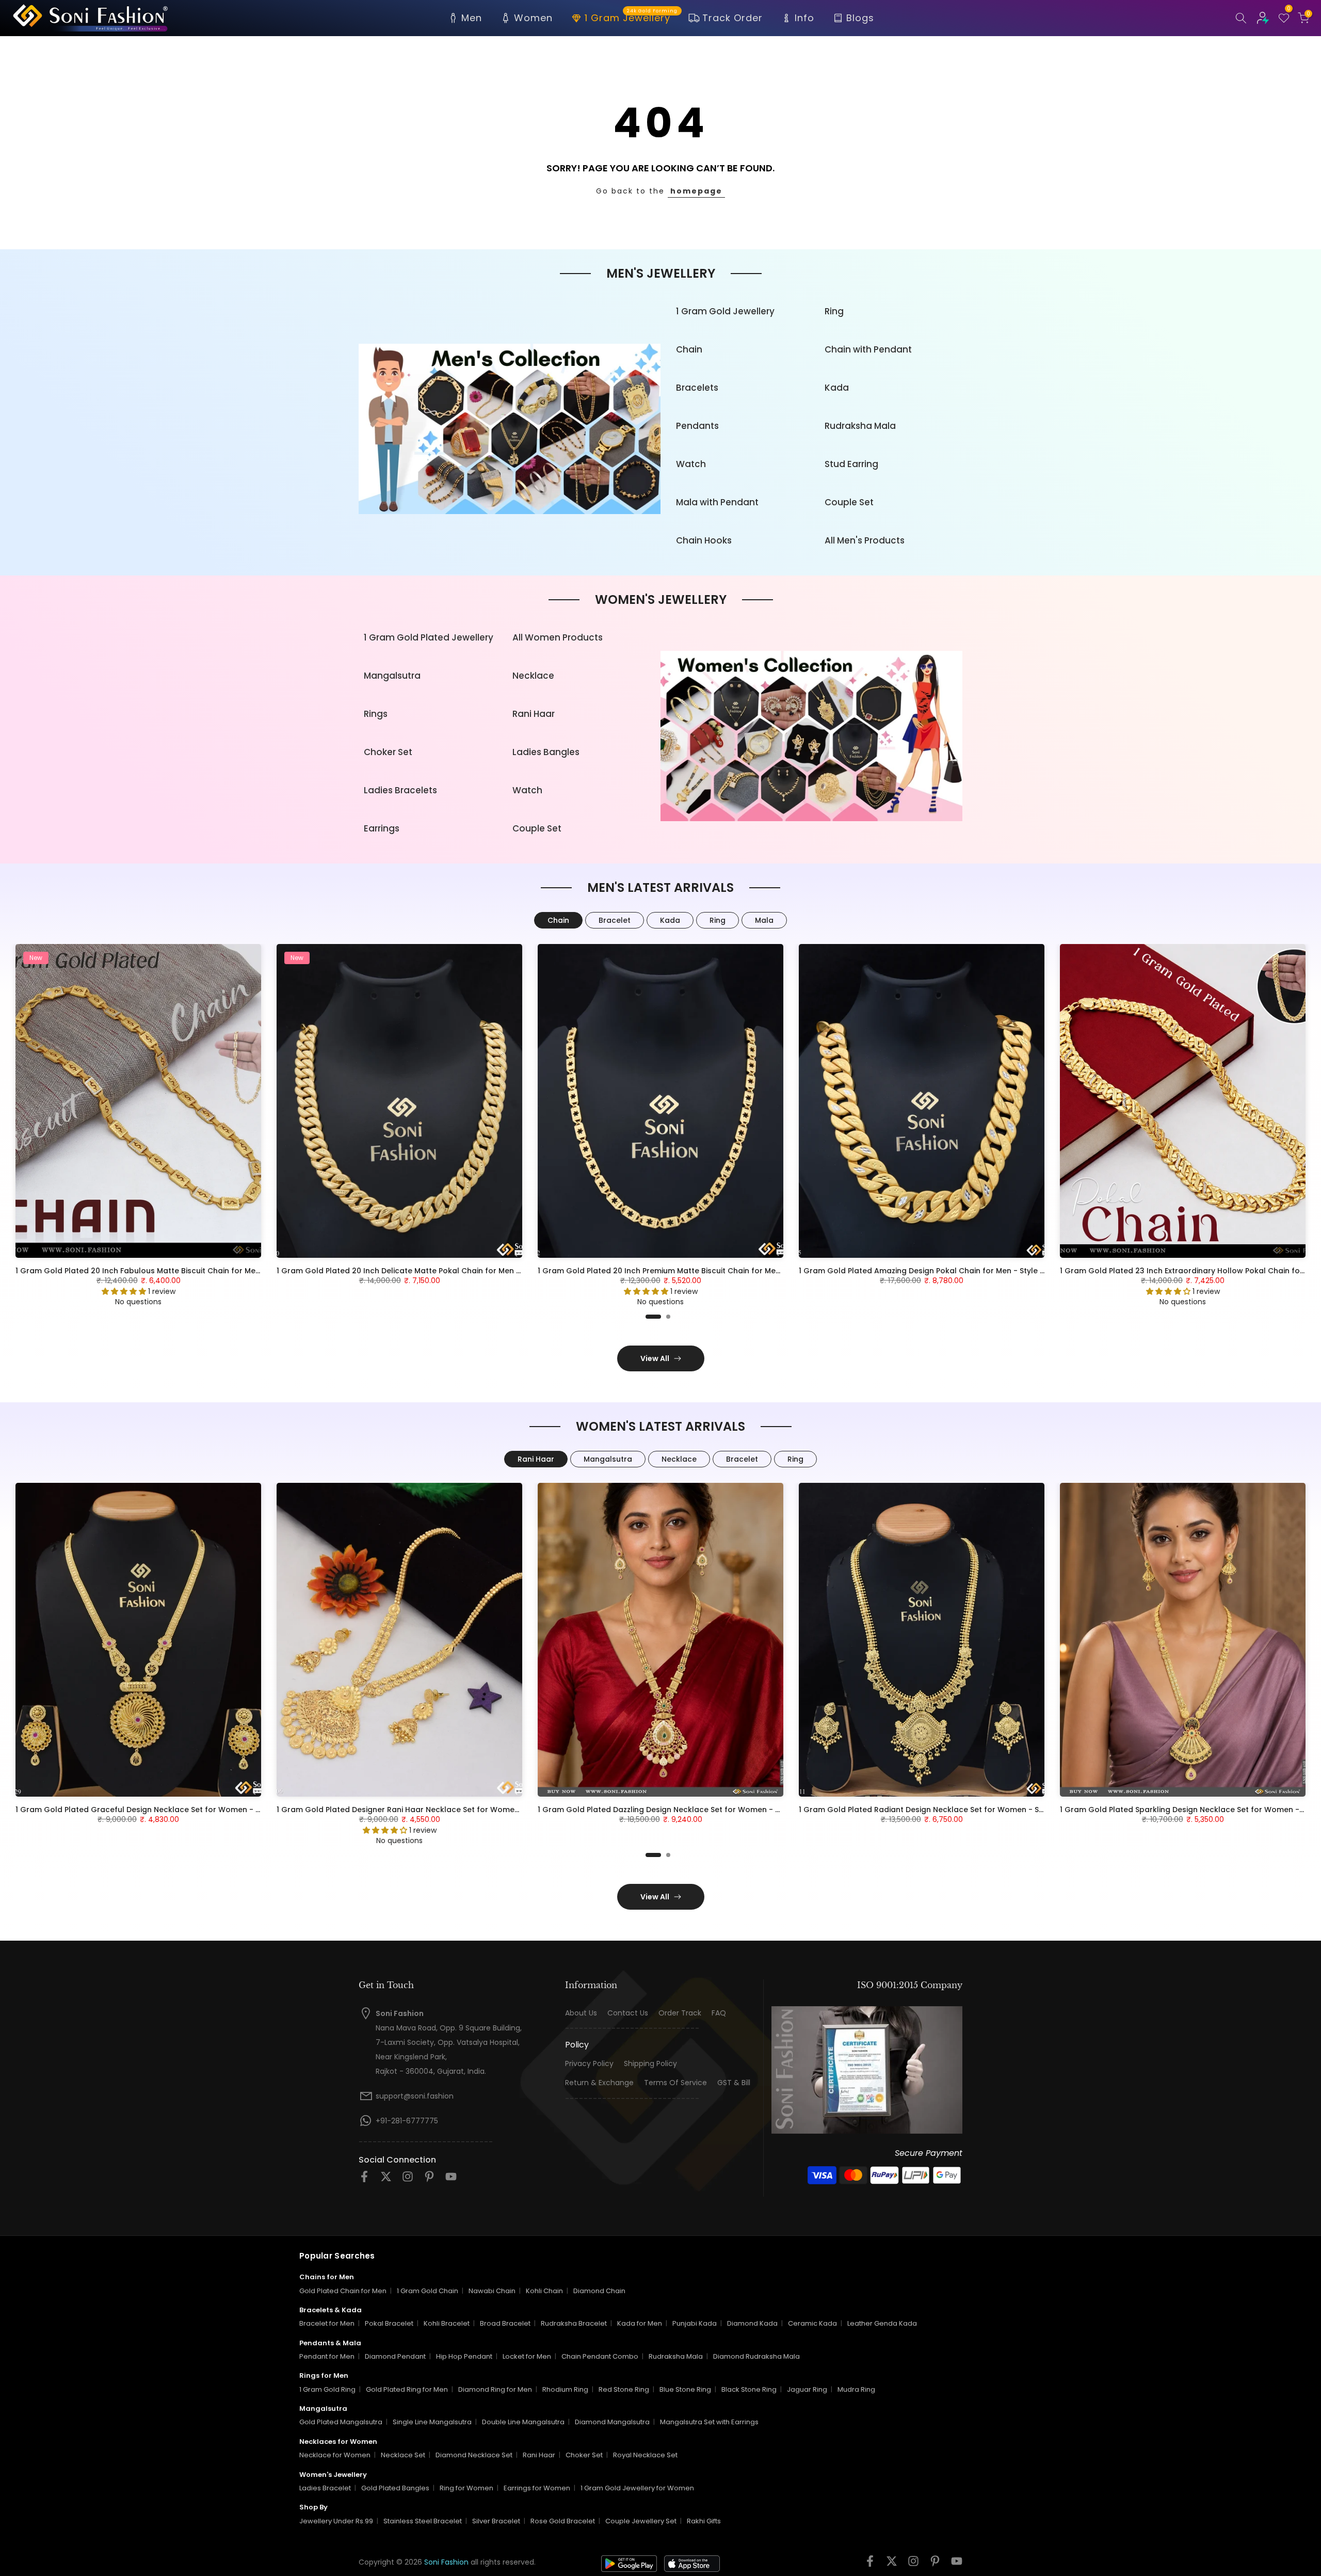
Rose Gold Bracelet (563, 2521)
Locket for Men (527, 2356)
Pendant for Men (327, 2356)
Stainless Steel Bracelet (423, 2521)
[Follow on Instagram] (408, 2180)
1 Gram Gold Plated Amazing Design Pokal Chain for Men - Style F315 (927, 1271)
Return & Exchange (599, 2083)
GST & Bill (734, 2083)
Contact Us (628, 2013)
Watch (691, 464)
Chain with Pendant (868, 349)
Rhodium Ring (565, 2389)
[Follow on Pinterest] (429, 2180)
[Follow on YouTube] (451, 2180)
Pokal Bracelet (389, 2323)
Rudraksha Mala (860, 426)
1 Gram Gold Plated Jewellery (429, 637)
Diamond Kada (752, 2323)
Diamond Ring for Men (495, 2389)
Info (804, 18)
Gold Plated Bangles (395, 2488)
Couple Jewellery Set (641, 2521)
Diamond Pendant (395, 2356)
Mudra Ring (856, 2389)
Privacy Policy (589, 2064)
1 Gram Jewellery (631, 17)
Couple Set (849, 502)
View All (655, 1358)
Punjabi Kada (695, 2323)
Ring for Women (466, 2488)
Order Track (680, 2013)
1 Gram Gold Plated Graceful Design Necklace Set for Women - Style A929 (155, 1810)
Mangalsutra (392, 676)
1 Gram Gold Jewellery (725, 311)
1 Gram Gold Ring (327, 2389)
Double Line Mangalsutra (523, 2422)
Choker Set (388, 752)
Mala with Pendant (717, 502)
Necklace (533, 676)
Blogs (860, 18)
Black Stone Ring (749, 2389)
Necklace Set (403, 2455)
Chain (689, 349)
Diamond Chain (599, 2291)
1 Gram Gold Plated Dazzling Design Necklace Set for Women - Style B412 (675, 1810)
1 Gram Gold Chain (428, 2291)
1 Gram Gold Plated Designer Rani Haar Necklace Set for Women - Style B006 (421, 1810)
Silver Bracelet (496, 2521)
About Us (581, 2013)
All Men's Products (865, 540)
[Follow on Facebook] (364, 2180)
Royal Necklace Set (645, 2455)
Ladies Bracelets (400, 790)
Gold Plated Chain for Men (343, 2291)
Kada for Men (640, 2323)
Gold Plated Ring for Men (407, 2389)
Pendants (697, 426)
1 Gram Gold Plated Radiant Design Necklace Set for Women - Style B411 (934, 1810)
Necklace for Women (335, 2455)
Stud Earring (851, 464)
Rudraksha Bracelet (574, 2323)
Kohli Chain (544, 2291)
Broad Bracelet (505, 2323)
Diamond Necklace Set (474, 2455)
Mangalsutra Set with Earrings (709, 2422)
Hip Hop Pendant (464, 2356)
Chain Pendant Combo (600, 2356)
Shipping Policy (650, 2064)
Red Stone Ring (624, 2389)
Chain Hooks (704, 540)
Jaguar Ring (807, 2389)
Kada (837, 388)
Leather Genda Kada (882, 2323)
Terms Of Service (675, 2083)
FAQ (719, 2013)
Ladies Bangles (546, 752)
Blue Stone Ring (685, 2389)
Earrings (382, 828)
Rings (376, 714)
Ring (834, 311)
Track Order (732, 18)
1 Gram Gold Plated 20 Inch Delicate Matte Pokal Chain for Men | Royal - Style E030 (432, 1271)
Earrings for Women (537, 2488)
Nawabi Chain (492, 2291)
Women (533, 18)
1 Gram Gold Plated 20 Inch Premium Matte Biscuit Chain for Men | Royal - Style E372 (696, 1271)
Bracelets (697, 388)
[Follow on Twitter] (386, 2180)
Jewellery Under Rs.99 (336, 2521)
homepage (696, 191)
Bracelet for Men (327, 2323)
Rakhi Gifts (704, 2521)
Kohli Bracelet (447, 2323)
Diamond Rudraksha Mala (756, 2356)
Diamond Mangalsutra (612, 2422)
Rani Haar (534, 714)
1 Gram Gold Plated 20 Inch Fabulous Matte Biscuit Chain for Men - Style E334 (161, 1271)
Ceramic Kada (812, 2323)
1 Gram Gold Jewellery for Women (637, 2488)
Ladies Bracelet (325, 2488)
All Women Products (558, 637)
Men (472, 18)
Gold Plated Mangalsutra (341, 2422)
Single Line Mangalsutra (432, 2422)
